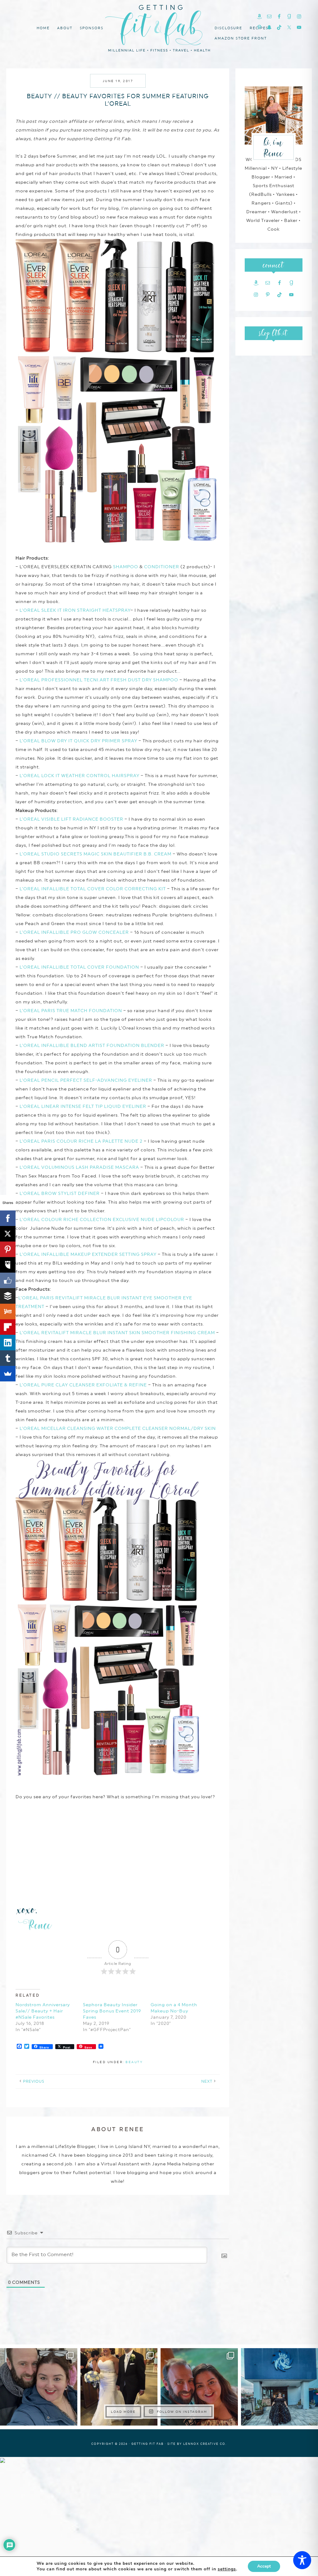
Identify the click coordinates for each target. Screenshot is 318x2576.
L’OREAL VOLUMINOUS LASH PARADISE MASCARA (79, 1167)
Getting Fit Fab (159, 27)
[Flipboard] (8, 1327)
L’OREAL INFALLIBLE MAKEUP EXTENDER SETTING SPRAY (88, 1254)
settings (227, 2569)
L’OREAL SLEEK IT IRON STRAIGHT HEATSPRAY (75, 610)
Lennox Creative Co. (205, 2444)
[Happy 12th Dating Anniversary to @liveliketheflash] (199, 2387)
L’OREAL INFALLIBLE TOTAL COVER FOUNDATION (79, 967)
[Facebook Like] (8, 1280)
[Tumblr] (8, 1358)
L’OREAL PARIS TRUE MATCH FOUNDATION (71, 1011)
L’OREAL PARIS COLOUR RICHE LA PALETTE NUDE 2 (81, 1141)
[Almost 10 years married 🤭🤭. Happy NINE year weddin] (119, 2387)
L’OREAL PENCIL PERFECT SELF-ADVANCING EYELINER (86, 1080)
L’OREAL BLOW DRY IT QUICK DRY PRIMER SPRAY (79, 741)
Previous (34, 2081)
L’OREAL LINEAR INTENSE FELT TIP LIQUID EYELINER (83, 1106)
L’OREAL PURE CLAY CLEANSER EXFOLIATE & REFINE (83, 1385)
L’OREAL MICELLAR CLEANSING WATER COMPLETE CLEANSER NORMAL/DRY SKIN (118, 1428)
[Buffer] (8, 1296)
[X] (8, 1234)
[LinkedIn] (8, 1343)
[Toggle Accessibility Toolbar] (302, 2560)
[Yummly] (8, 1311)
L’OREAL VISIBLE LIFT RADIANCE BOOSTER (71, 819)
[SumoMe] (8, 1374)
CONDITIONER (162, 567)
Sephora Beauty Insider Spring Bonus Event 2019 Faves (112, 2011)
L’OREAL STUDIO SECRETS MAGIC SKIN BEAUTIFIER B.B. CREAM (95, 854)
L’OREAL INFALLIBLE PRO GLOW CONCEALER (74, 932)
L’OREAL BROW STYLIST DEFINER (60, 1193)
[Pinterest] (8, 1249)
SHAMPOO (126, 567)
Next (207, 2081)
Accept (264, 2566)
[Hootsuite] (8, 1265)
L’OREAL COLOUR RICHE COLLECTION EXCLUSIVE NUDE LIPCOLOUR (102, 1219)
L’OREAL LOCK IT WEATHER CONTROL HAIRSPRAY (79, 776)
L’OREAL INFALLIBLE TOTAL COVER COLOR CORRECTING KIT (93, 889)
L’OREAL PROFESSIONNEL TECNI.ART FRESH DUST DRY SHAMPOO (99, 680)
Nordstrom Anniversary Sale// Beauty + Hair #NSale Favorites (43, 2011)
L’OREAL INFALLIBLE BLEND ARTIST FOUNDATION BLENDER (92, 1045)
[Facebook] (8, 1218)
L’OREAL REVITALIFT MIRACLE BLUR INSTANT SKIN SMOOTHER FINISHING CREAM (117, 1333)
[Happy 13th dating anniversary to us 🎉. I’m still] (39, 2387)
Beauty (134, 2062)
